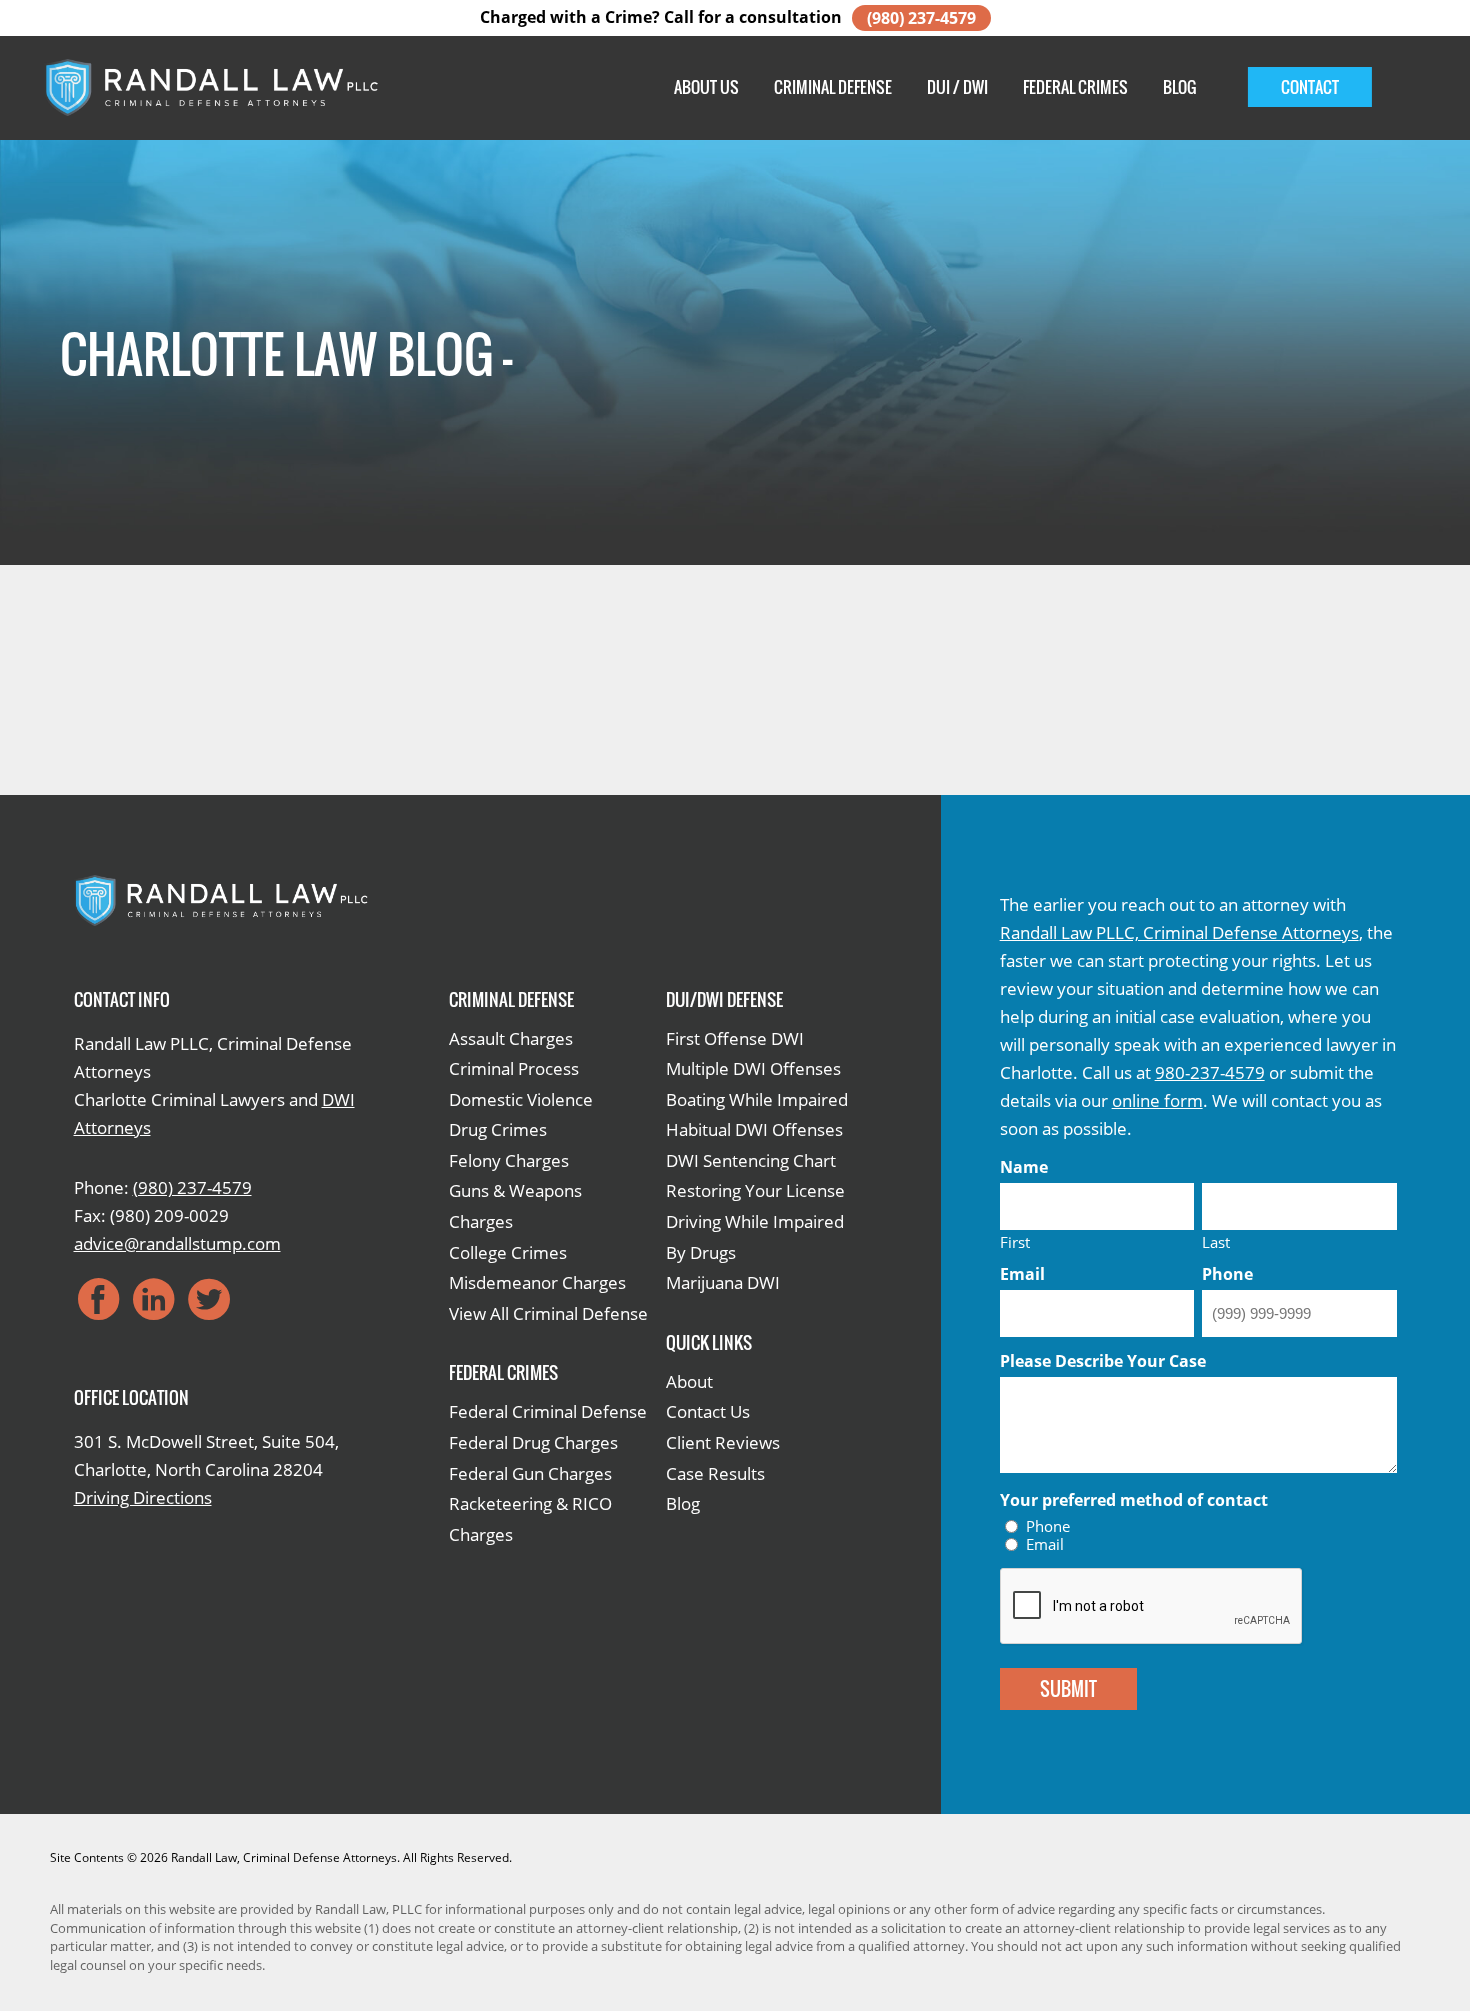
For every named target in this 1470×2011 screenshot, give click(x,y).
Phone (1048, 1526)
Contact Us (708, 1411)
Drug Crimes (498, 1129)
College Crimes (508, 1252)
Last (1216, 1241)
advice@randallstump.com (177, 1243)
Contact (1310, 87)
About (689, 1381)
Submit (1068, 1689)
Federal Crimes (1075, 87)
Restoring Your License (755, 1190)
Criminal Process (514, 1068)
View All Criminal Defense (548, 1313)
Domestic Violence (521, 1099)
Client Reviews (723, 1442)
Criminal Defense (833, 87)
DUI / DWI (957, 87)
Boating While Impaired (757, 1099)
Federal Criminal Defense (548, 1411)
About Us (706, 87)
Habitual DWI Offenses (754, 1129)
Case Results (715, 1473)
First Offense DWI (735, 1038)
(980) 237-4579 (921, 18)
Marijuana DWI (723, 1282)
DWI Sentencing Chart (751, 1160)
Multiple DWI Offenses (753, 1068)
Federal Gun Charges (530, 1473)
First (1015, 1241)
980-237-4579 (1210, 1072)
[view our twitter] (209, 1299)
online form (1157, 1100)
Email (1045, 1544)
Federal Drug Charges (533, 1442)
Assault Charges (511, 1038)
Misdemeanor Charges (537, 1282)
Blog (1179, 87)
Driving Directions (143, 1497)
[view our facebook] (99, 1299)
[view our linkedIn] (154, 1299)
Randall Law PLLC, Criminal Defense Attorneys (1179, 932)
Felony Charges (509, 1160)
